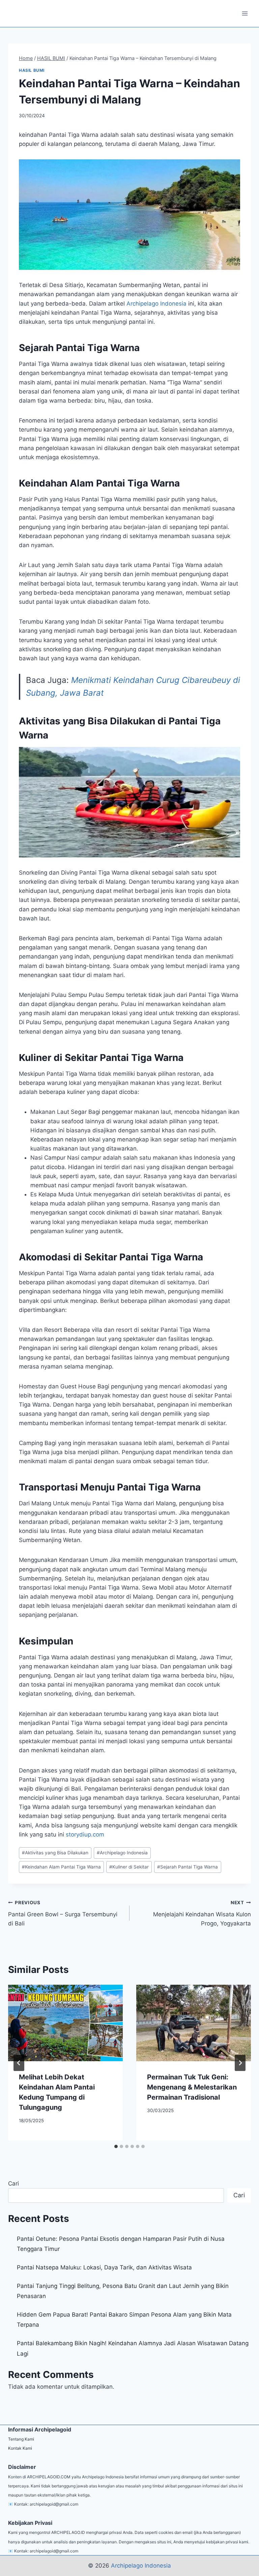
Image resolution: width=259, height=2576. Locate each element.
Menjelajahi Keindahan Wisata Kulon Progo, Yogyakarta (202, 1913)
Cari (13, 2184)
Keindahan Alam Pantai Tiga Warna (61, 1867)
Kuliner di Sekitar (129, 1867)
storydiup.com (85, 1834)
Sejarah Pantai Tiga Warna (188, 1867)
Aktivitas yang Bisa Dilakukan (55, 1853)
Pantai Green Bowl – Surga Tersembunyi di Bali (63, 1913)
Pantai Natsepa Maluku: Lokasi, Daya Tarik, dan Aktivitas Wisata (104, 2267)
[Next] (240, 2063)
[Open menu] (245, 13)
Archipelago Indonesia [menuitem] (156, 304)
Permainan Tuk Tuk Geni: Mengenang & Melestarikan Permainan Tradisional (192, 2087)
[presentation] (65, 2023)
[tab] (116, 2146)
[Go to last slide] (19, 2063)
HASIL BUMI (32, 70)
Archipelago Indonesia (122, 1853)
